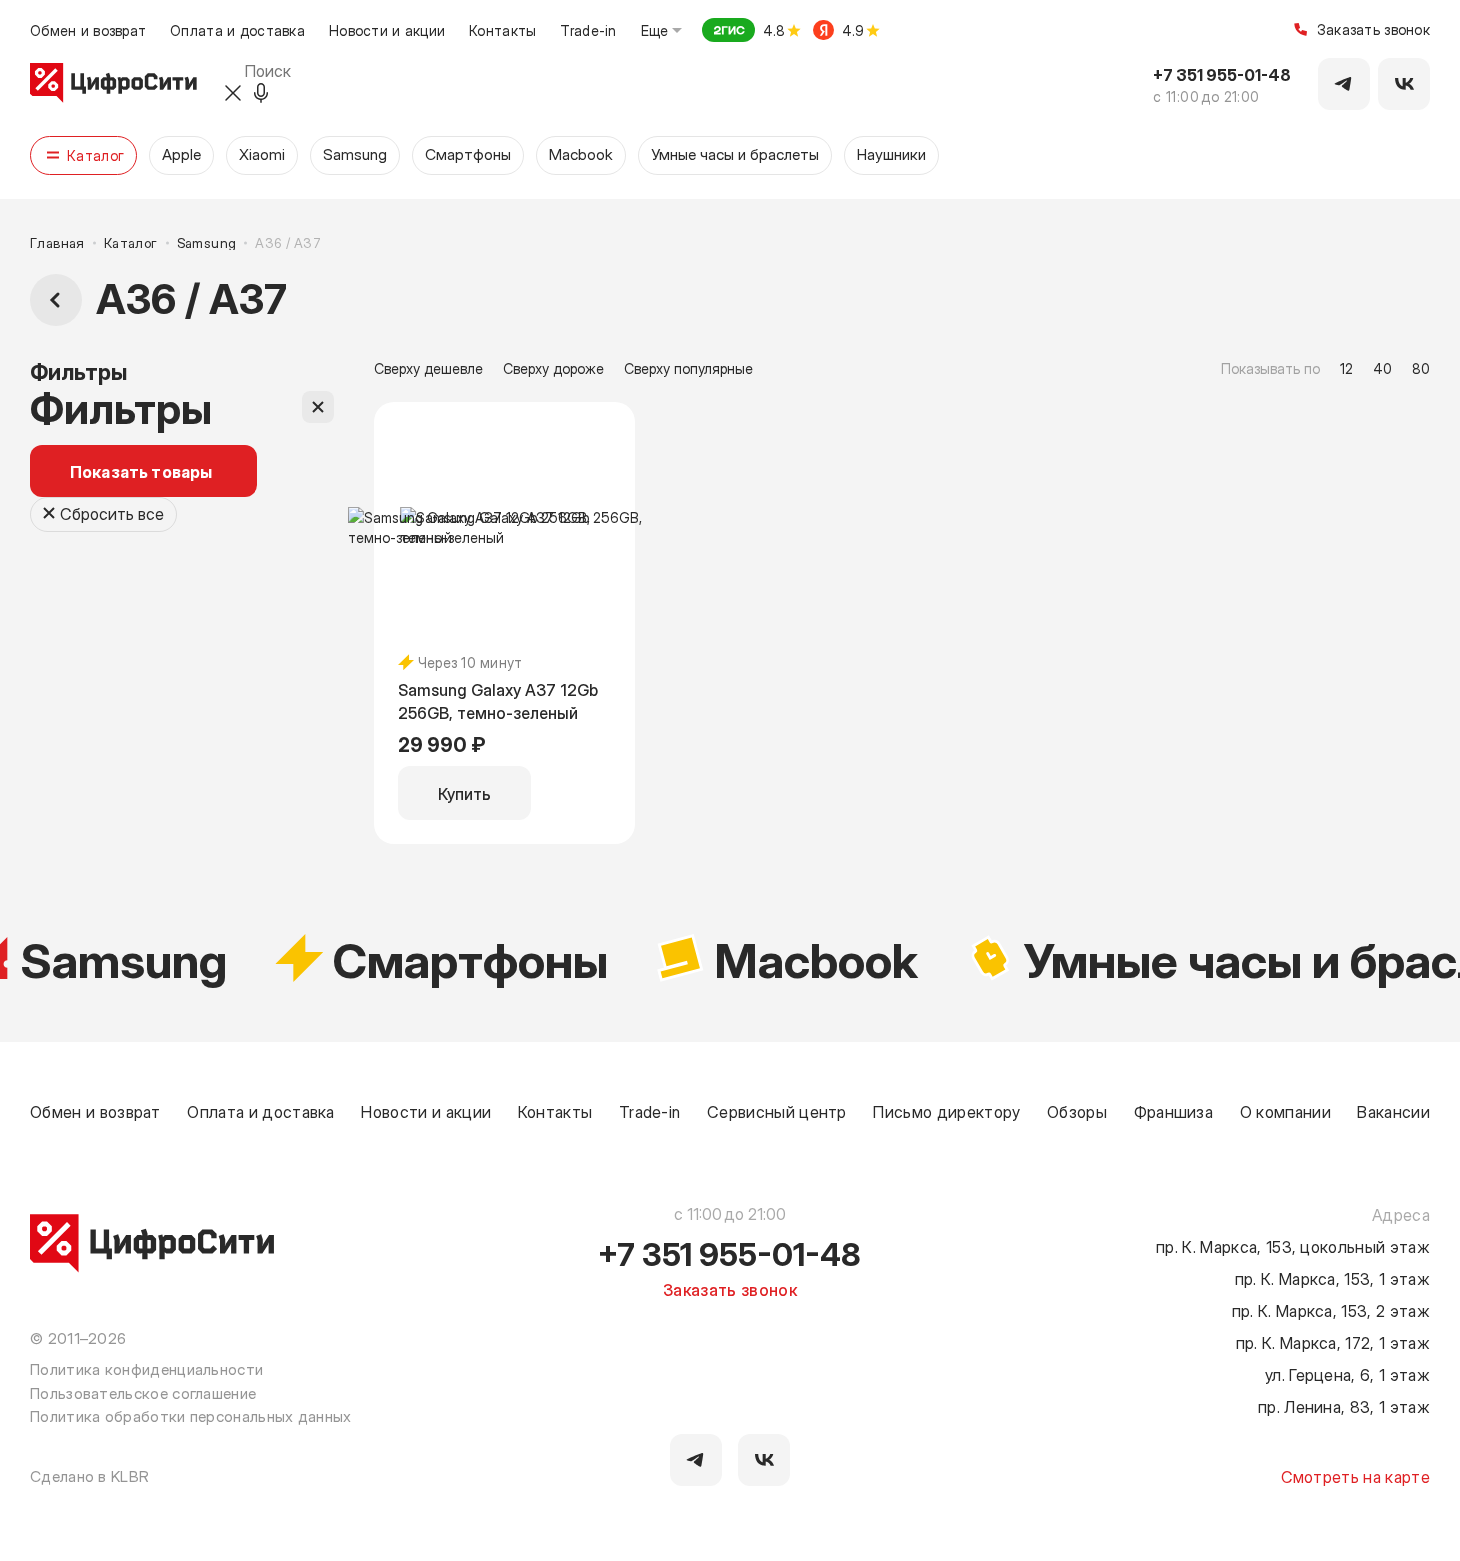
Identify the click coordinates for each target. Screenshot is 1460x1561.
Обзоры (1077, 1111)
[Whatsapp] (1404, 84)
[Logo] (113, 84)
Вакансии (1393, 1111)
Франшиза (1174, 1111)
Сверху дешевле (428, 368)
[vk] (764, 1460)
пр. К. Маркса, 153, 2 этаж (1331, 1310)
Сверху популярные (688, 368)
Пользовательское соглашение (143, 1392)
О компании (1285, 1111)
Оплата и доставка (237, 30)
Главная (57, 242)
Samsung (207, 242)
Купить (464, 793)
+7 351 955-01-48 (1222, 74)
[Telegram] (1344, 84)
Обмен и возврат (88, 30)
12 (1346, 368)
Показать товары (141, 471)
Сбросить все (112, 513)
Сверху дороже (553, 368)
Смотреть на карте (1355, 1476)
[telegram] (696, 1460)
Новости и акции (387, 30)
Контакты (502, 30)
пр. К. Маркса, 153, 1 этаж (1332, 1278)
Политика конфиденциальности (146, 1368)
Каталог (131, 242)
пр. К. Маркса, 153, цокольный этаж (1293, 1246)
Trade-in (588, 30)
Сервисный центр (777, 1111)
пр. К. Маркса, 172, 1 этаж (1333, 1342)
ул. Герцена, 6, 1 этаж (1347, 1374)
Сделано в (89, 1475)
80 (1421, 368)
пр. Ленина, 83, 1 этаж (1344, 1406)
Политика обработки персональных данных (191, 1415)
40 (1382, 368)
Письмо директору (946, 1111)
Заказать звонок (1373, 30)
